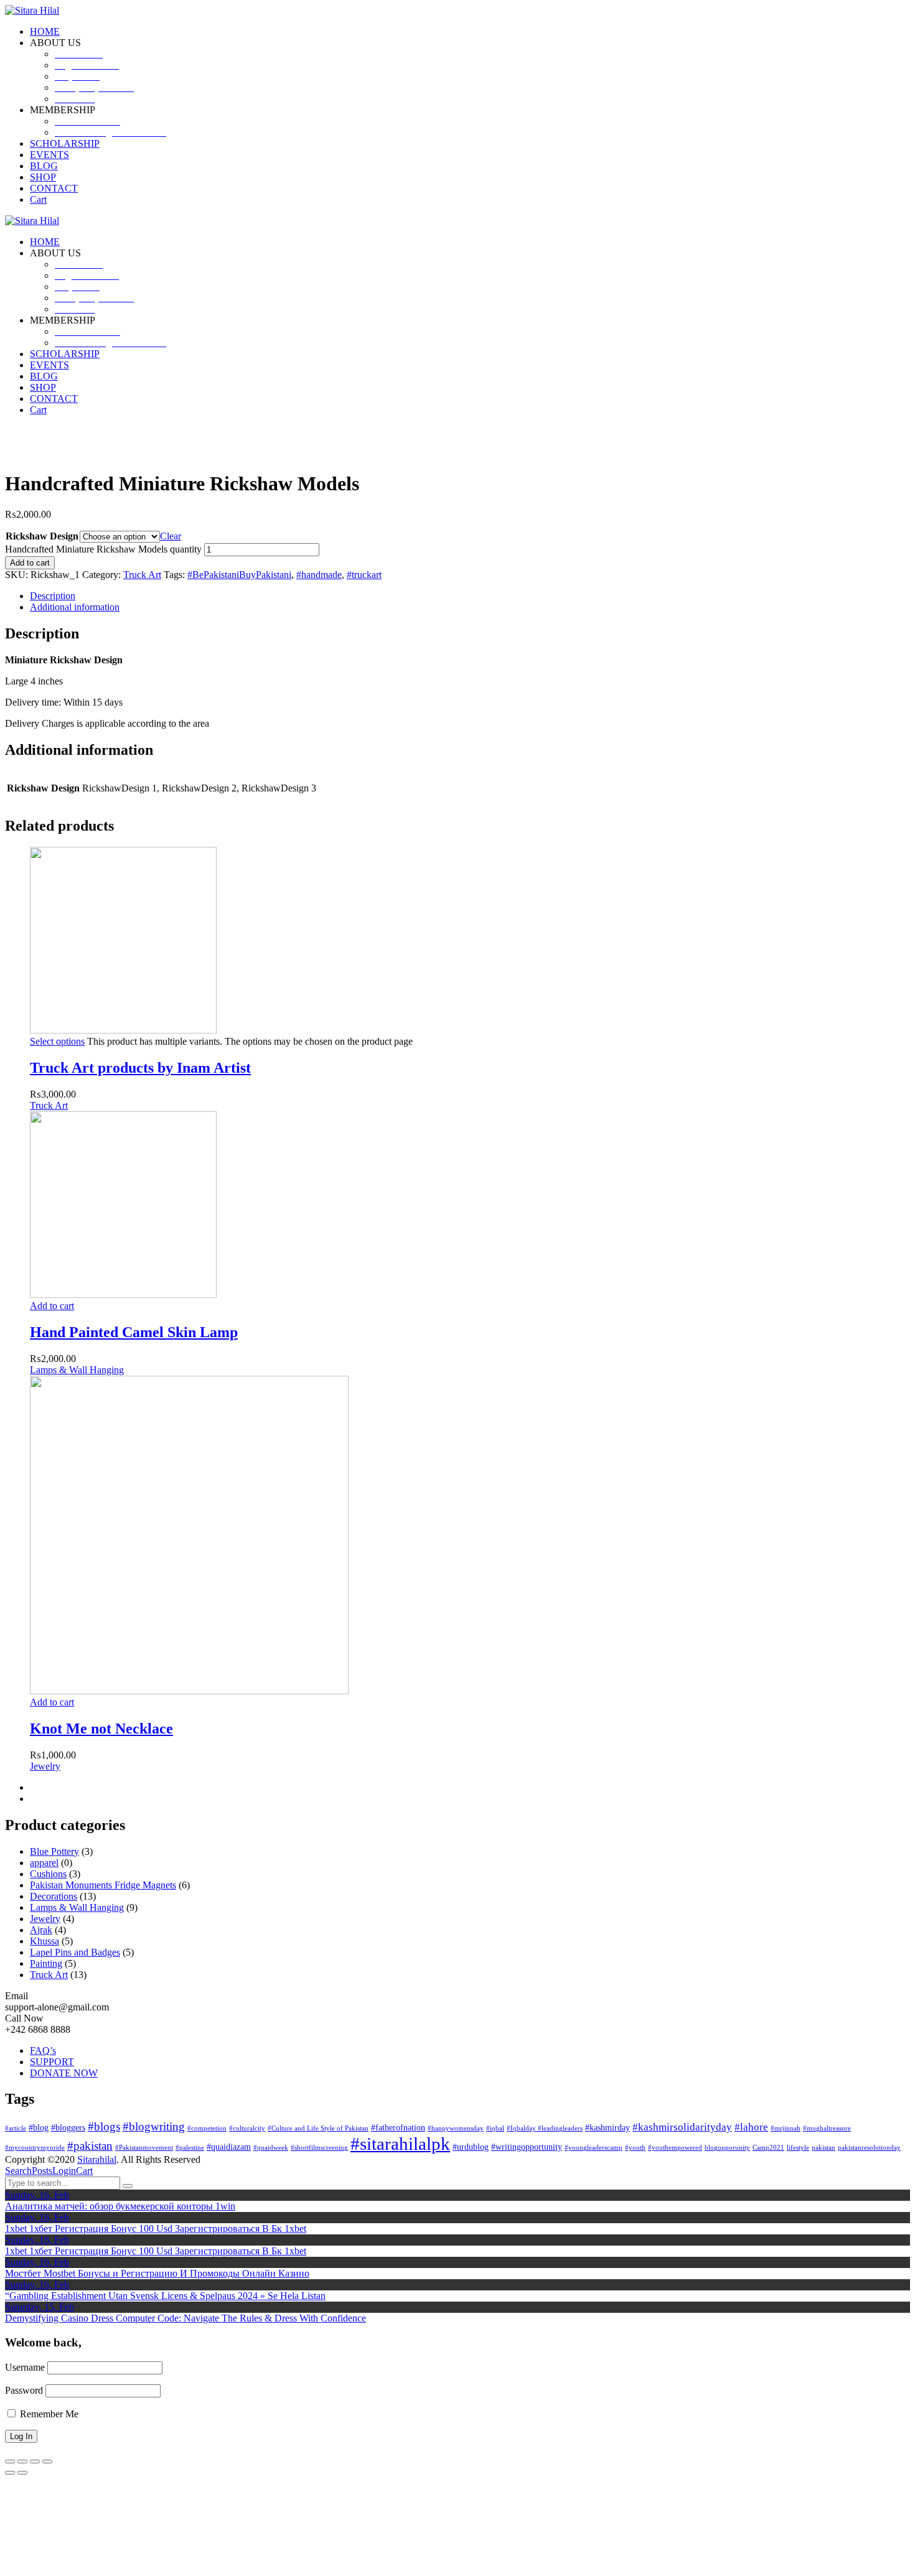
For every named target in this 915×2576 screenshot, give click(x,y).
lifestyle (798, 2148)
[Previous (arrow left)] (10, 2473)
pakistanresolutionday (869, 2148)
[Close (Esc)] (47, 2462)
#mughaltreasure (827, 2128)
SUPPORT (52, 2062)
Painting (46, 1963)
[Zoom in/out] (10, 2462)
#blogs (104, 2126)
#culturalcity (247, 2128)
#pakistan (90, 2146)
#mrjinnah (786, 2128)
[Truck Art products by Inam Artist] (123, 1030)
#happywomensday (456, 2128)
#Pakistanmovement (144, 2148)
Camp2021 (768, 2148)
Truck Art (142, 575)
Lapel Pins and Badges (75, 1952)
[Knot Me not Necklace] (189, 1691)
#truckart (364, 575)
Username (25, 2367)
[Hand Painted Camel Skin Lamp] (123, 1295)
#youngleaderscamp (594, 2148)
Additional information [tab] (75, 607)
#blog (39, 2127)
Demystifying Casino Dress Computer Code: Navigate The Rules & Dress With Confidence (185, 2318)
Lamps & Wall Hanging (77, 1370)
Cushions (48, 1874)
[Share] (35, 2462)
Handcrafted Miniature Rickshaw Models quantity (103, 549)
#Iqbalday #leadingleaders (545, 2128)
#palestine (190, 2148)
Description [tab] (53, 596)
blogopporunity (727, 2148)
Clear (171, 536)
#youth (635, 2148)
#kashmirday (608, 2127)
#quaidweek (271, 2148)
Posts (42, 2171)
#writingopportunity (527, 2147)
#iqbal (495, 2128)
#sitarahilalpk (400, 2144)
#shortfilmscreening (319, 2148)
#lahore (751, 2127)
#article (16, 2128)
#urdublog (471, 2147)
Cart (84, 2171)
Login (64, 2171)
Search (18, 2171)
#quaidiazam (229, 2147)
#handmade (319, 575)
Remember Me (48, 2414)
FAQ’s (43, 2051)
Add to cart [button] (52, 1306)
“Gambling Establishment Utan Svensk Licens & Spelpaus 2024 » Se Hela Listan (165, 2296)
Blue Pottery (54, 1851)
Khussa (45, 1941)
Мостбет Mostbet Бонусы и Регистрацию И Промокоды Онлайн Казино (157, 2273)
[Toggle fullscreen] (22, 2462)
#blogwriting (154, 2126)
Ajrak (41, 1930)
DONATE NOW (64, 2073)
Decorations (54, 1896)
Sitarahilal (97, 2159)
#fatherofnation (398, 2127)
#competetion (207, 2128)
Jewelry (45, 1766)
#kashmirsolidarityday (682, 2127)
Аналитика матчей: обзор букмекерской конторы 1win (120, 2206)
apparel (44, 1863)
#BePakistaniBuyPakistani (239, 575)
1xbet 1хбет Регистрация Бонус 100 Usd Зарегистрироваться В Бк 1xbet (156, 2228)
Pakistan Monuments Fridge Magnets (103, 1885)
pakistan (823, 2148)
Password (24, 2390)
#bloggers (68, 2127)
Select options (57, 1041)
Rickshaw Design (42, 536)
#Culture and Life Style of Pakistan (318, 2128)
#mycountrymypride (35, 2148)
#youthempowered (675, 2148)
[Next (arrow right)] (22, 2473)
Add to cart (30, 563)
